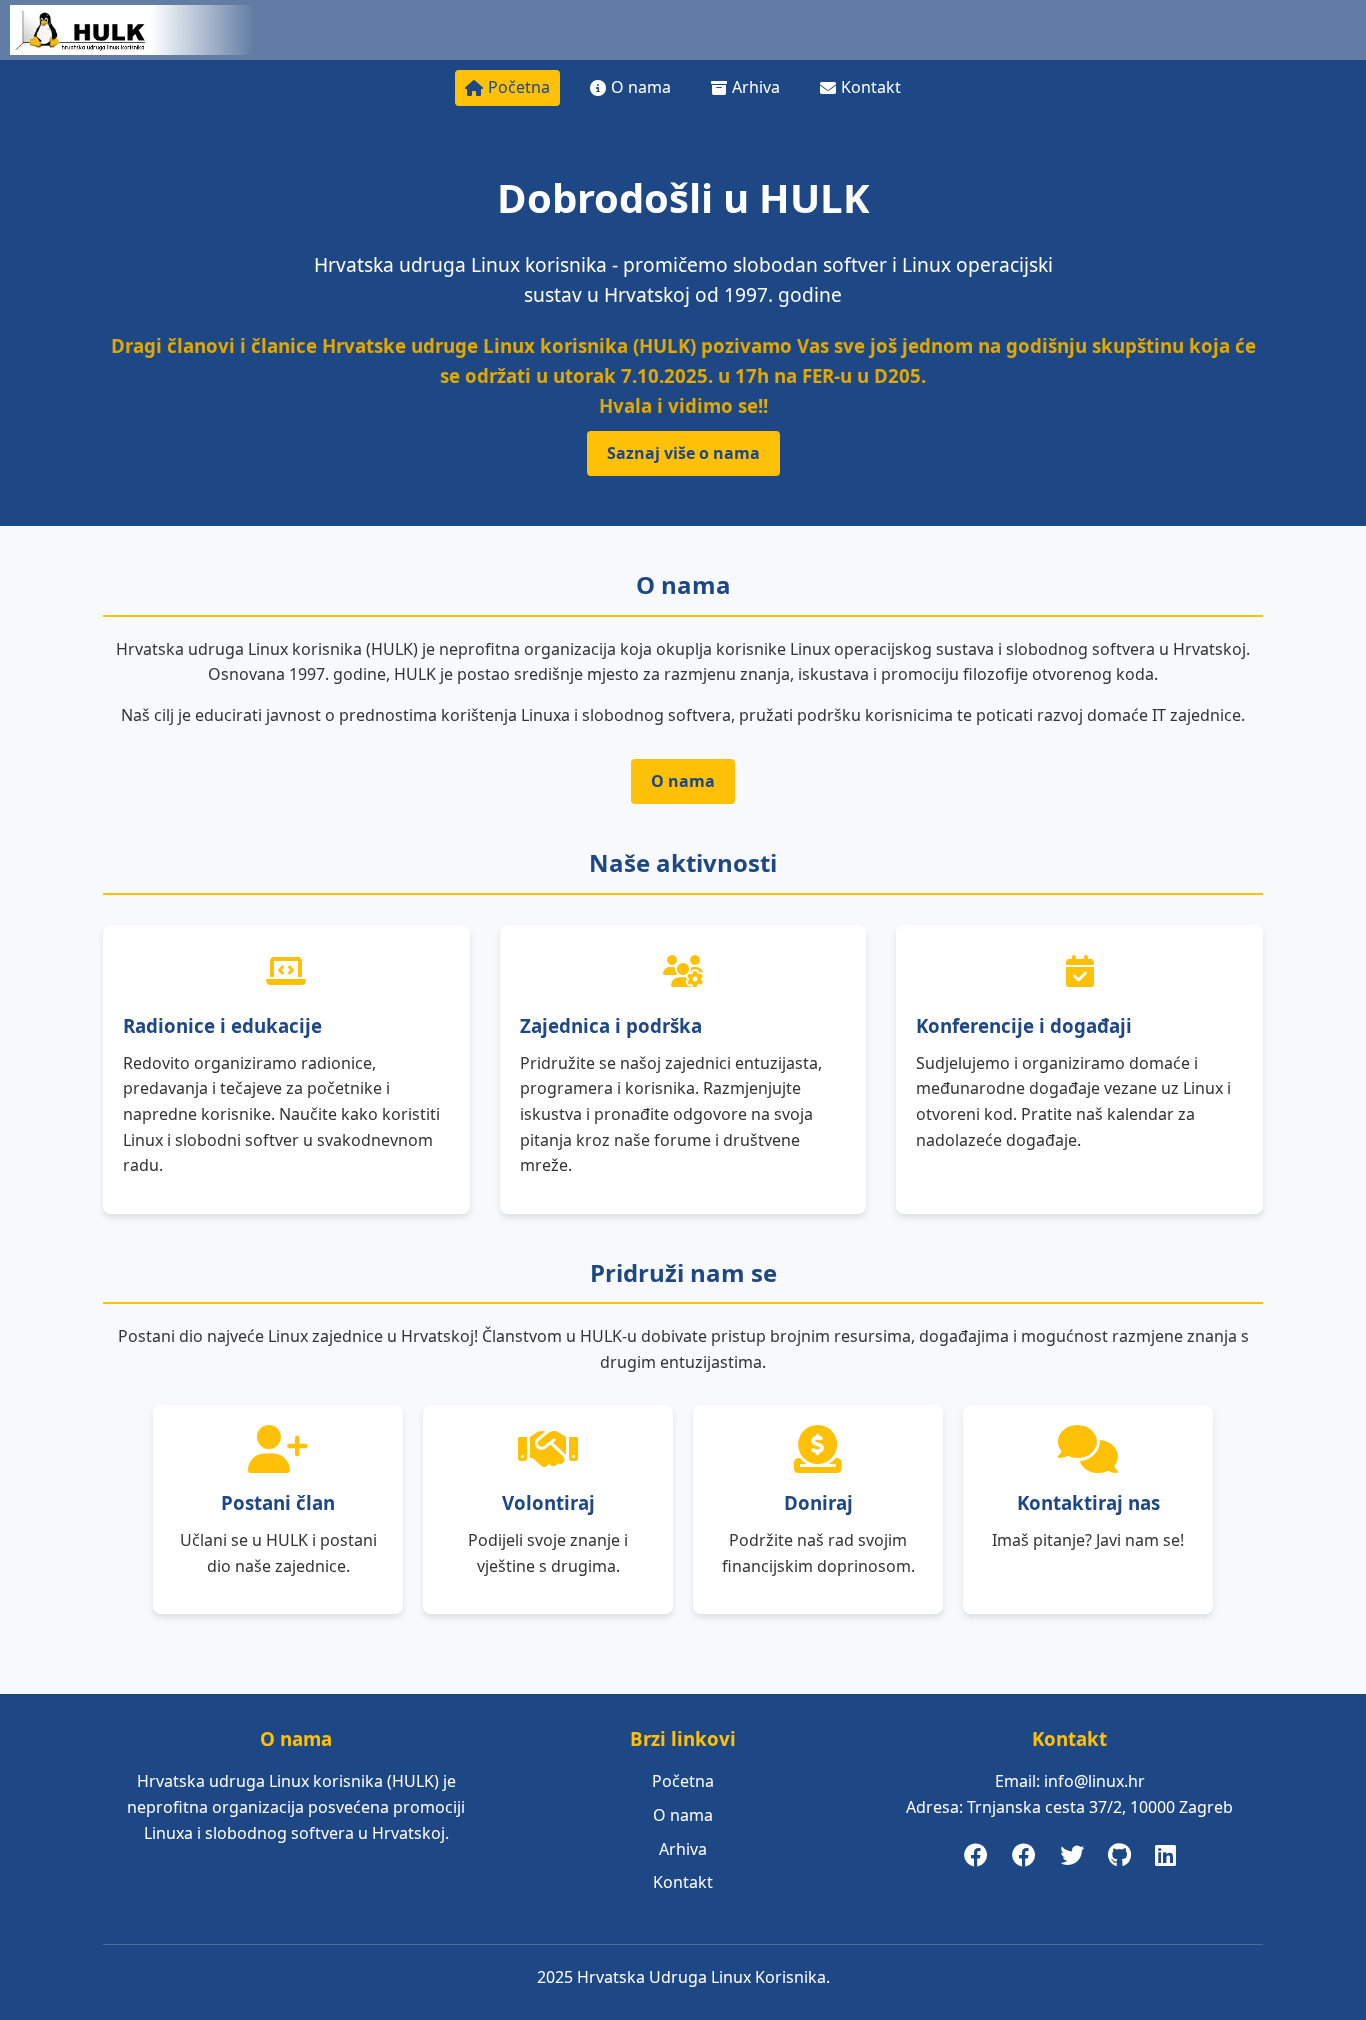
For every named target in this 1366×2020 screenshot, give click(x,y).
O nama (641, 87)
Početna (519, 87)
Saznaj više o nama (683, 453)
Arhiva (756, 87)
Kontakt (871, 87)
